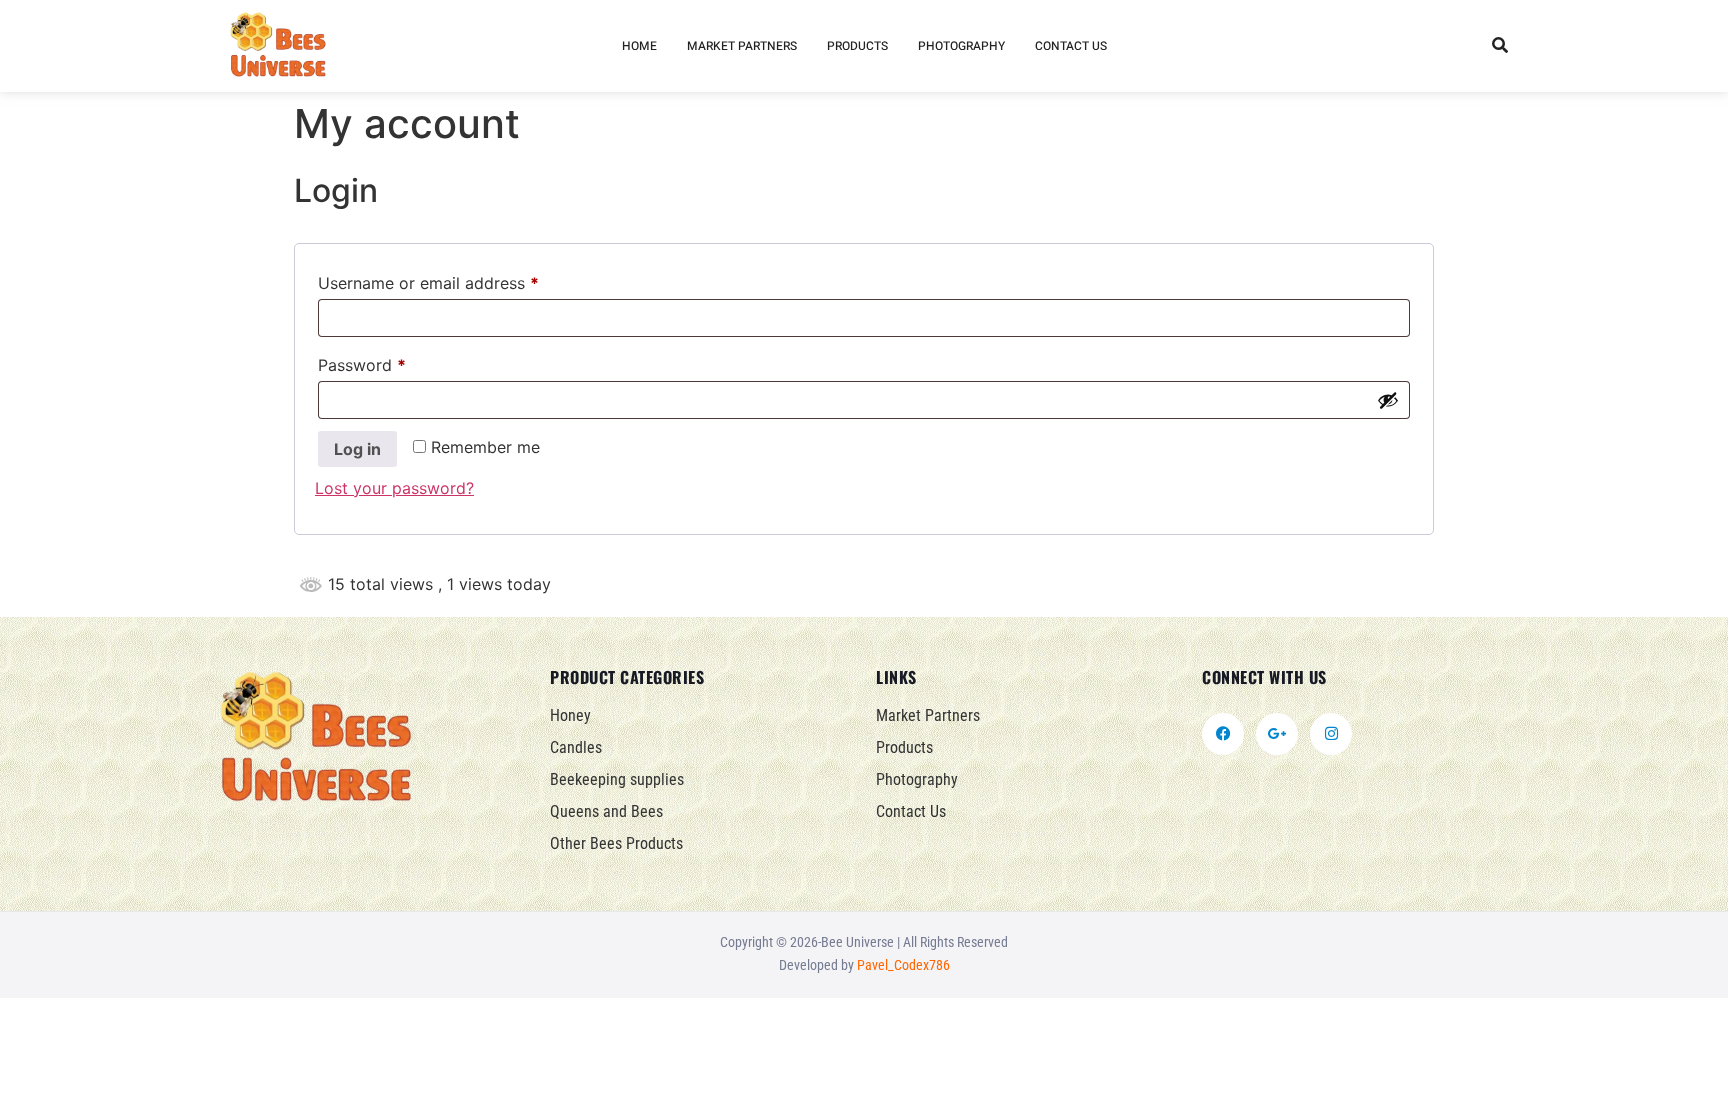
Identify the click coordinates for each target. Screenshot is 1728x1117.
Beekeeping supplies (617, 779)
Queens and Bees (606, 811)
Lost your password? (394, 488)
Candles (576, 747)
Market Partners (742, 46)
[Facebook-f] (1223, 734)
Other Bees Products (616, 843)
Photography (961, 46)
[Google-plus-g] (1277, 734)
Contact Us (1071, 46)
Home (639, 46)
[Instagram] (1331, 734)
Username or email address (461, 280)
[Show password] (1388, 400)
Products (857, 46)
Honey (570, 715)
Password (395, 362)
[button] (1499, 46)
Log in (357, 449)
